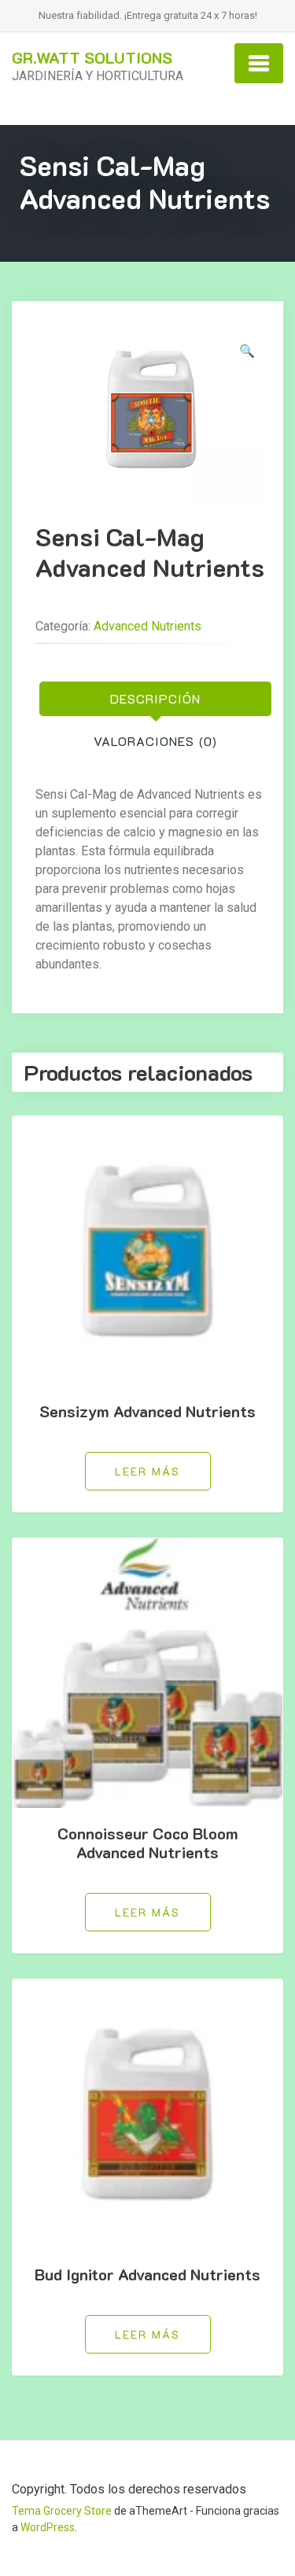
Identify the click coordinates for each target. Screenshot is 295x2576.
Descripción (155, 698)
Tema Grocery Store (62, 2511)
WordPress (48, 2527)
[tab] (155, 699)
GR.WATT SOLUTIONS (92, 57)
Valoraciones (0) (155, 741)
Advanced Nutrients (147, 626)
